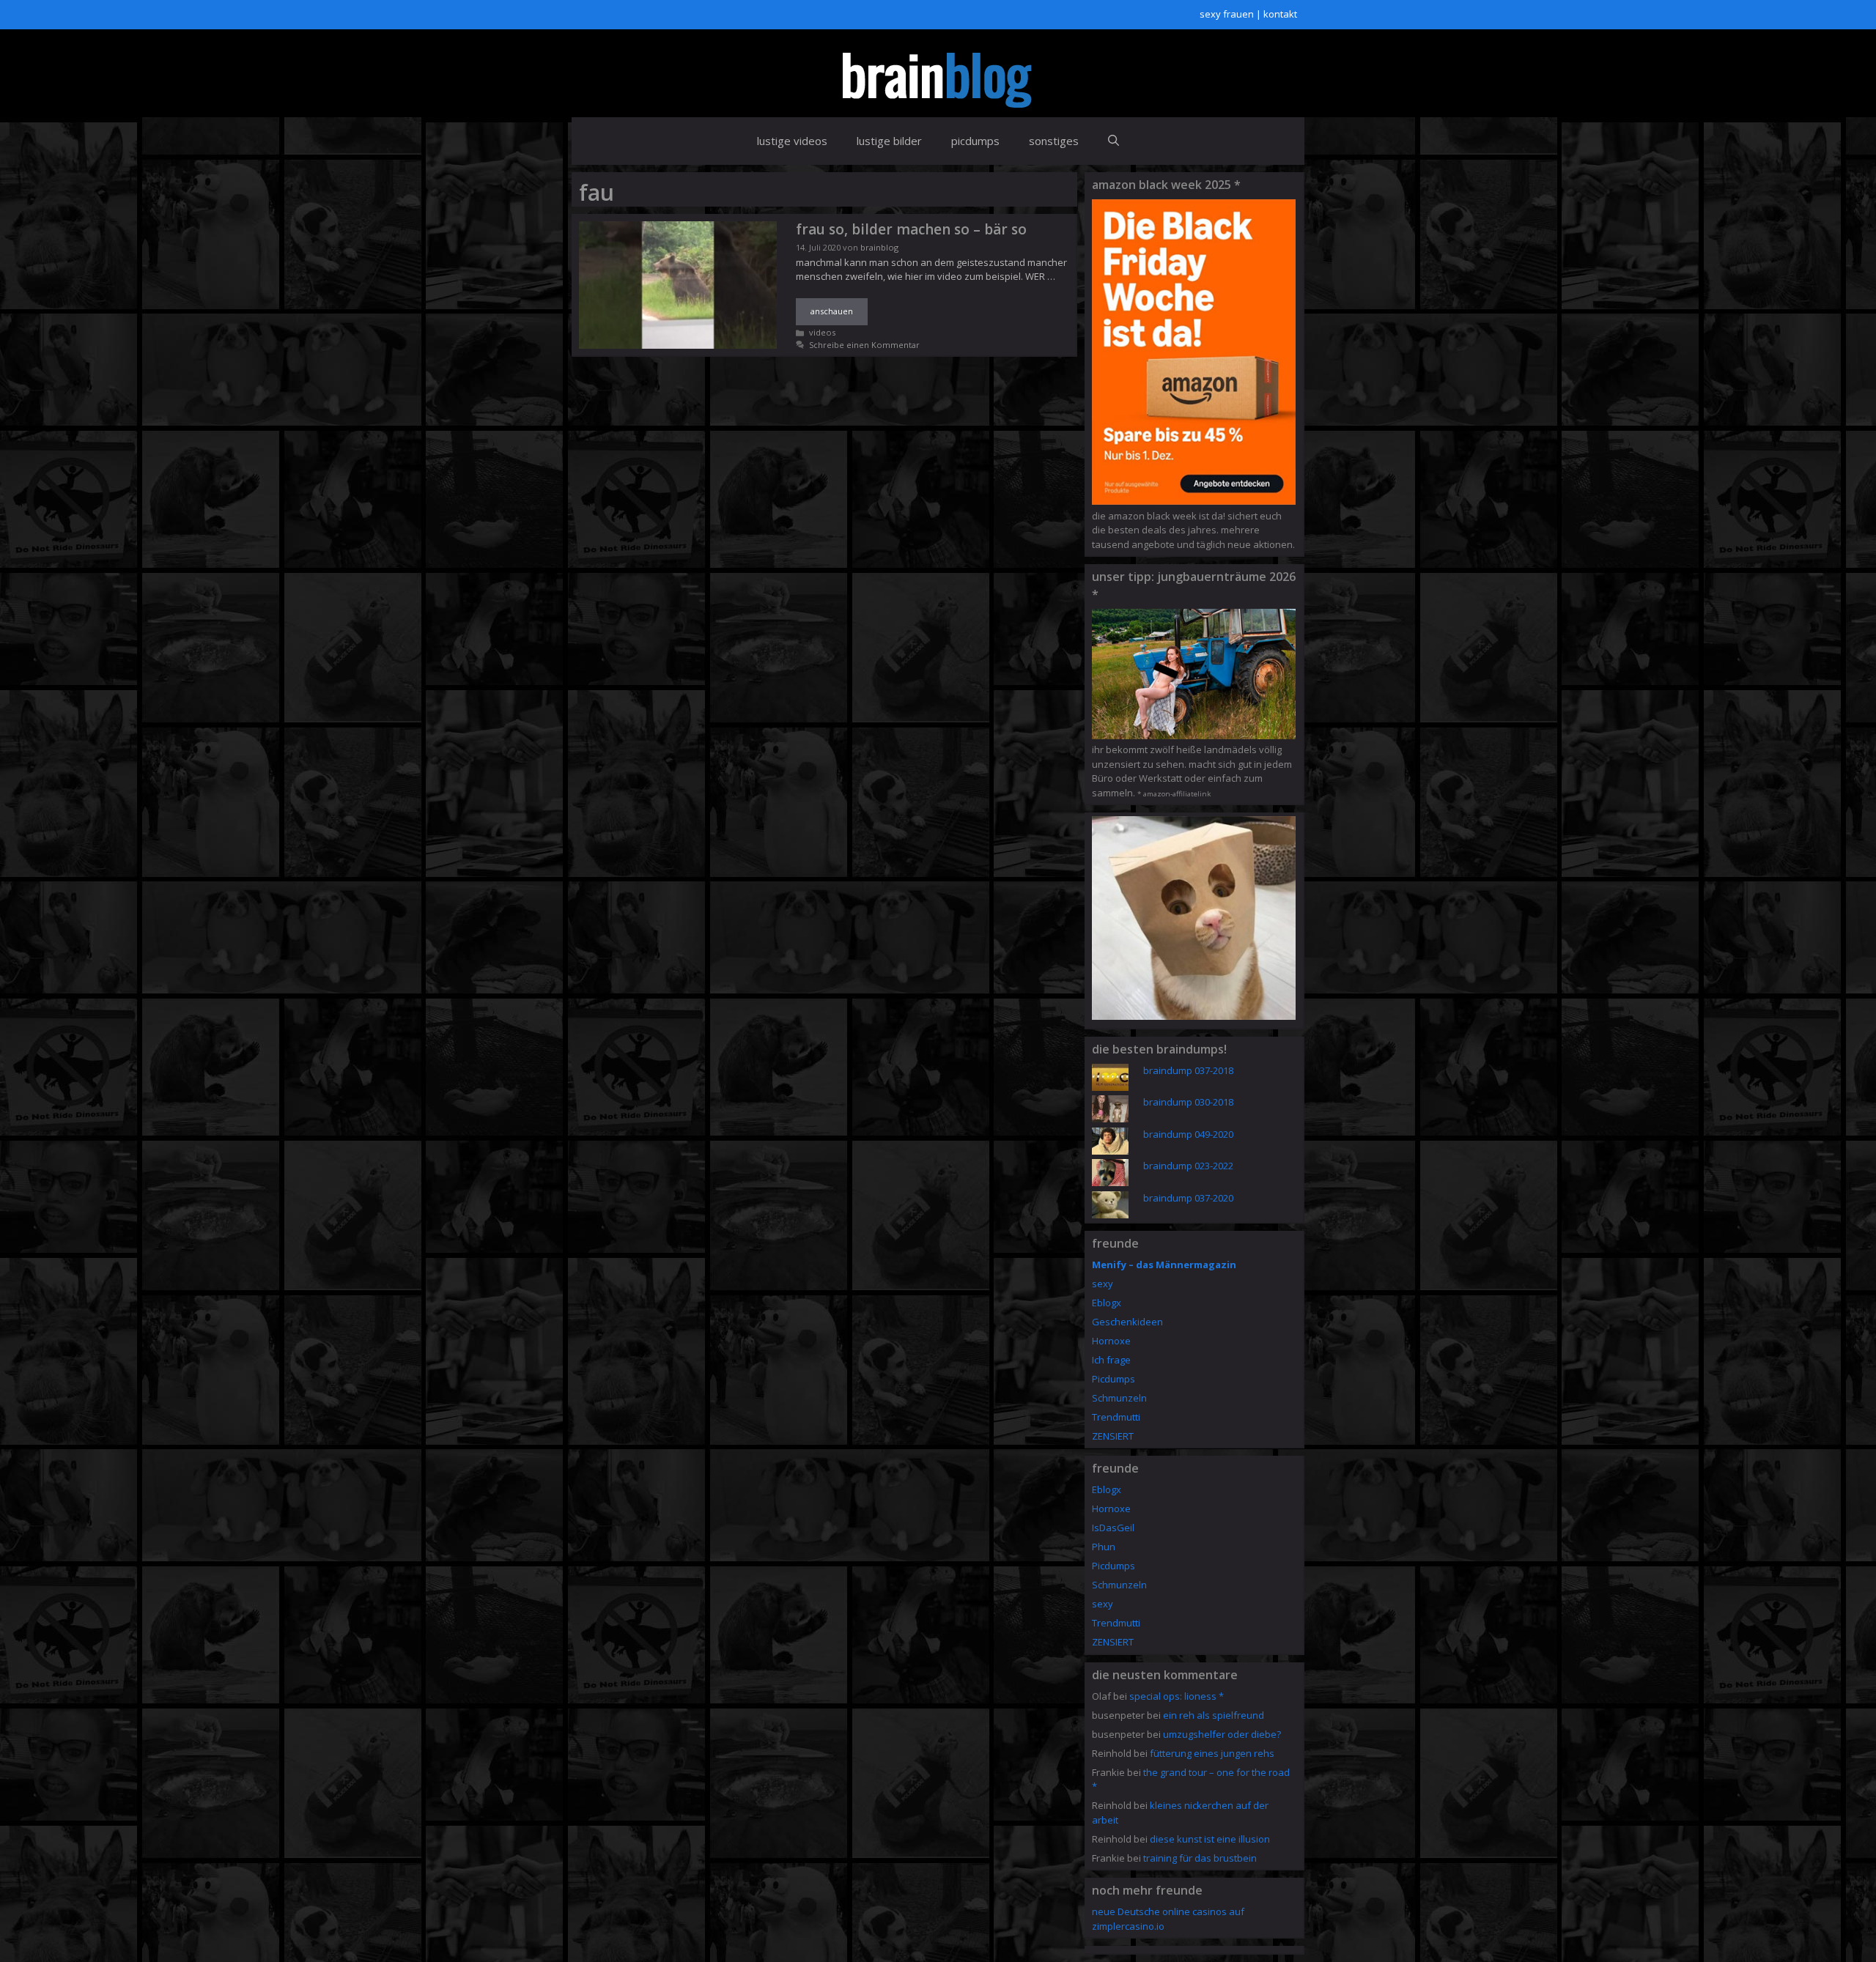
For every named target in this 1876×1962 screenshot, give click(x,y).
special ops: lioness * (1177, 1696)
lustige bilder (889, 141)
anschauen (832, 311)
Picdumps (1114, 1379)
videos (822, 332)
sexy (1103, 1284)
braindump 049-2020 (1188, 1134)
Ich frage (1111, 1360)
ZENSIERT (1113, 1436)
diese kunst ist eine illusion (1210, 1839)
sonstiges (1054, 141)
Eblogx (1107, 1303)
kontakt (1280, 14)
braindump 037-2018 (1188, 1070)
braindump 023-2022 (1188, 1166)
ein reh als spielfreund (1214, 1715)
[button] (1114, 141)
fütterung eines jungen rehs (1212, 1753)
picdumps (975, 141)
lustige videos (792, 141)
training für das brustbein (1200, 1858)
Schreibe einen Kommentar (864, 345)
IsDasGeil (1113, 1528)
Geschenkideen (1127, 1322)
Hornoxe (1111, 1341)
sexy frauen (1227, 14)
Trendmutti (1116, 1417)
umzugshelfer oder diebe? (1222, 1734)
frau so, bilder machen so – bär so (911, 229)
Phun (1104, 1547)
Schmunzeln (1119, 1398)
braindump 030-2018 (1188, 1102)
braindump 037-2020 (1188, 1198)
